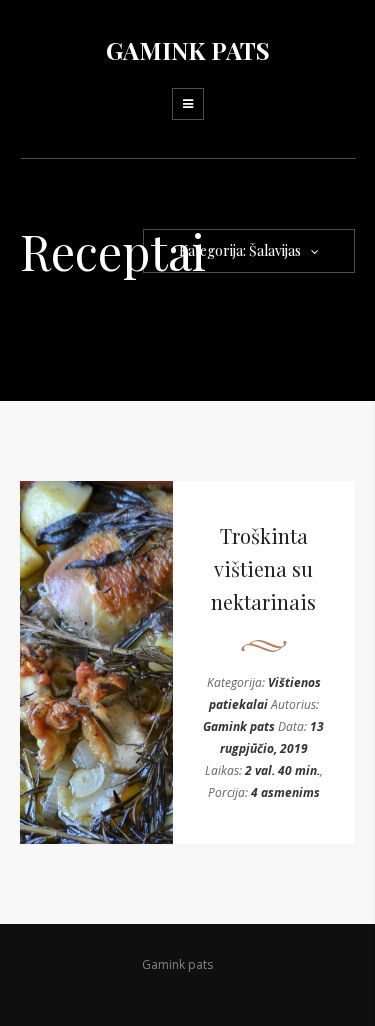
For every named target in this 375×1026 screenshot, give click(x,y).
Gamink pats (239, 726)
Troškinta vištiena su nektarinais (263, 568)
